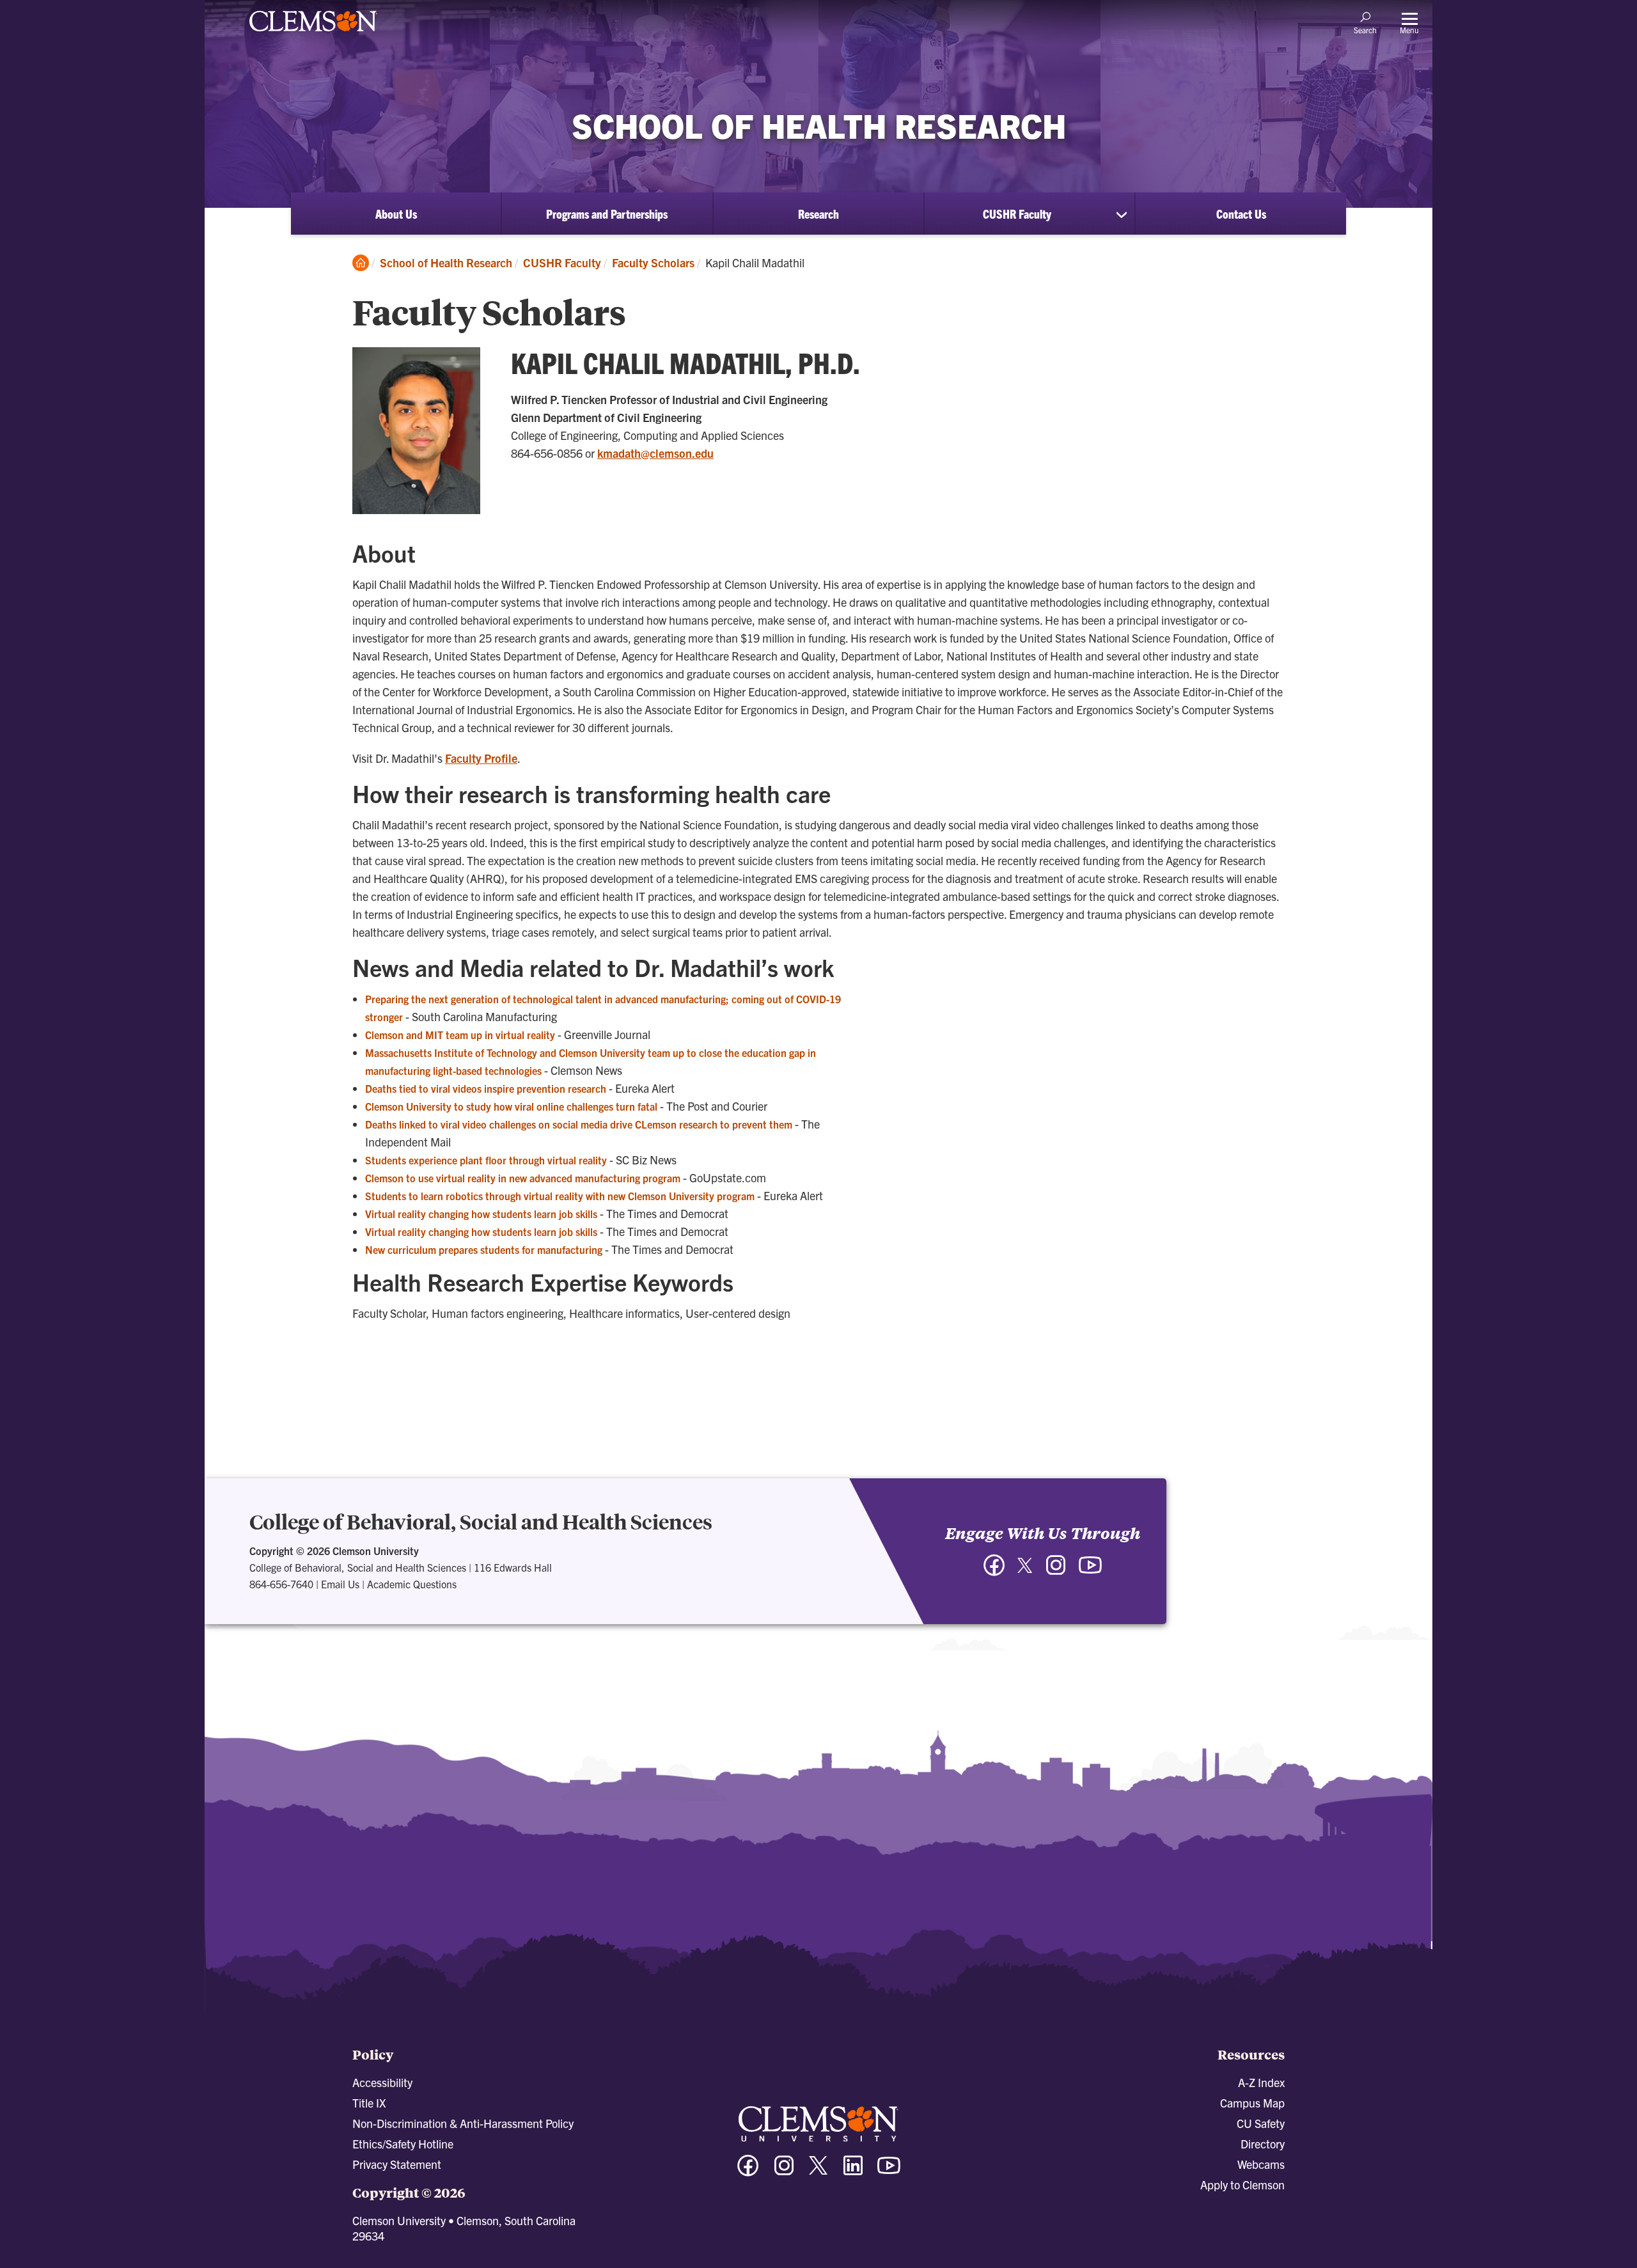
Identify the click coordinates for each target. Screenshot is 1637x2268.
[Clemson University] (313, 33)
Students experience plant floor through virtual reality (486, 1160)
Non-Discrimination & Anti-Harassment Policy (463, 2123)
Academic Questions (412, 1584)
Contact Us (1241, 214)
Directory (1263, 2144)
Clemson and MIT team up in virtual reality (460, 1035)
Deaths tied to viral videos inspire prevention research (486, 1088)
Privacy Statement (397, 2164)
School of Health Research (446, 262)
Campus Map (1252, 2103)
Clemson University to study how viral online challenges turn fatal (511, 1106)
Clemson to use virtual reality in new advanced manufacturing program (523, 1178)
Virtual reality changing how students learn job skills (481, 1214)
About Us (396, 214)
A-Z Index (1261, 2082)
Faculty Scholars (653, 262)
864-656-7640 (281, 1584)
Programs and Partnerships (607, 214)
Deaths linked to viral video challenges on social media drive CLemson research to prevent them (579, 1124)
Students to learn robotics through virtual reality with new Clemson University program (560, 1196)
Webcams (1261, 2164)
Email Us (340, 1584)
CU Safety (1261, 2123)
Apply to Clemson (1242, 2185)
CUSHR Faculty (1017, 214)
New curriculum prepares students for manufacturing (484, 1249)
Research (818, 214)
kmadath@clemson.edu (655, 453)
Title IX (369, 2103)
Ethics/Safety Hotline (403, 2144)
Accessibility (382, 2082)
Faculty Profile (481, 758)
